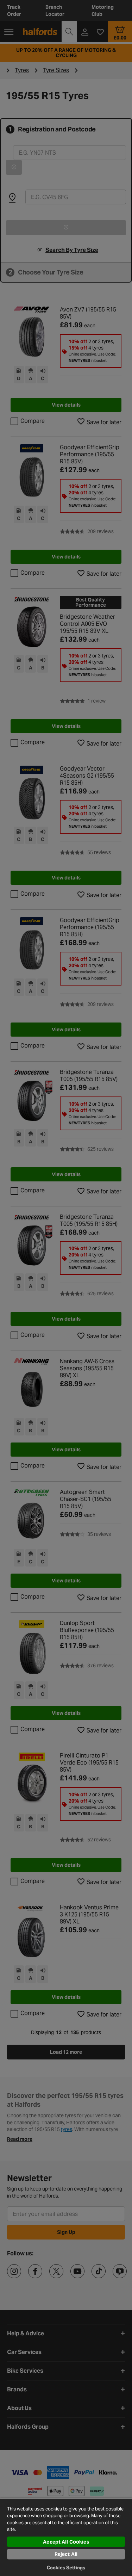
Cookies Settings (66, 2568)
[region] (66, 2537)
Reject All (66, 2554)
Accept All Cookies (66, 2542)
